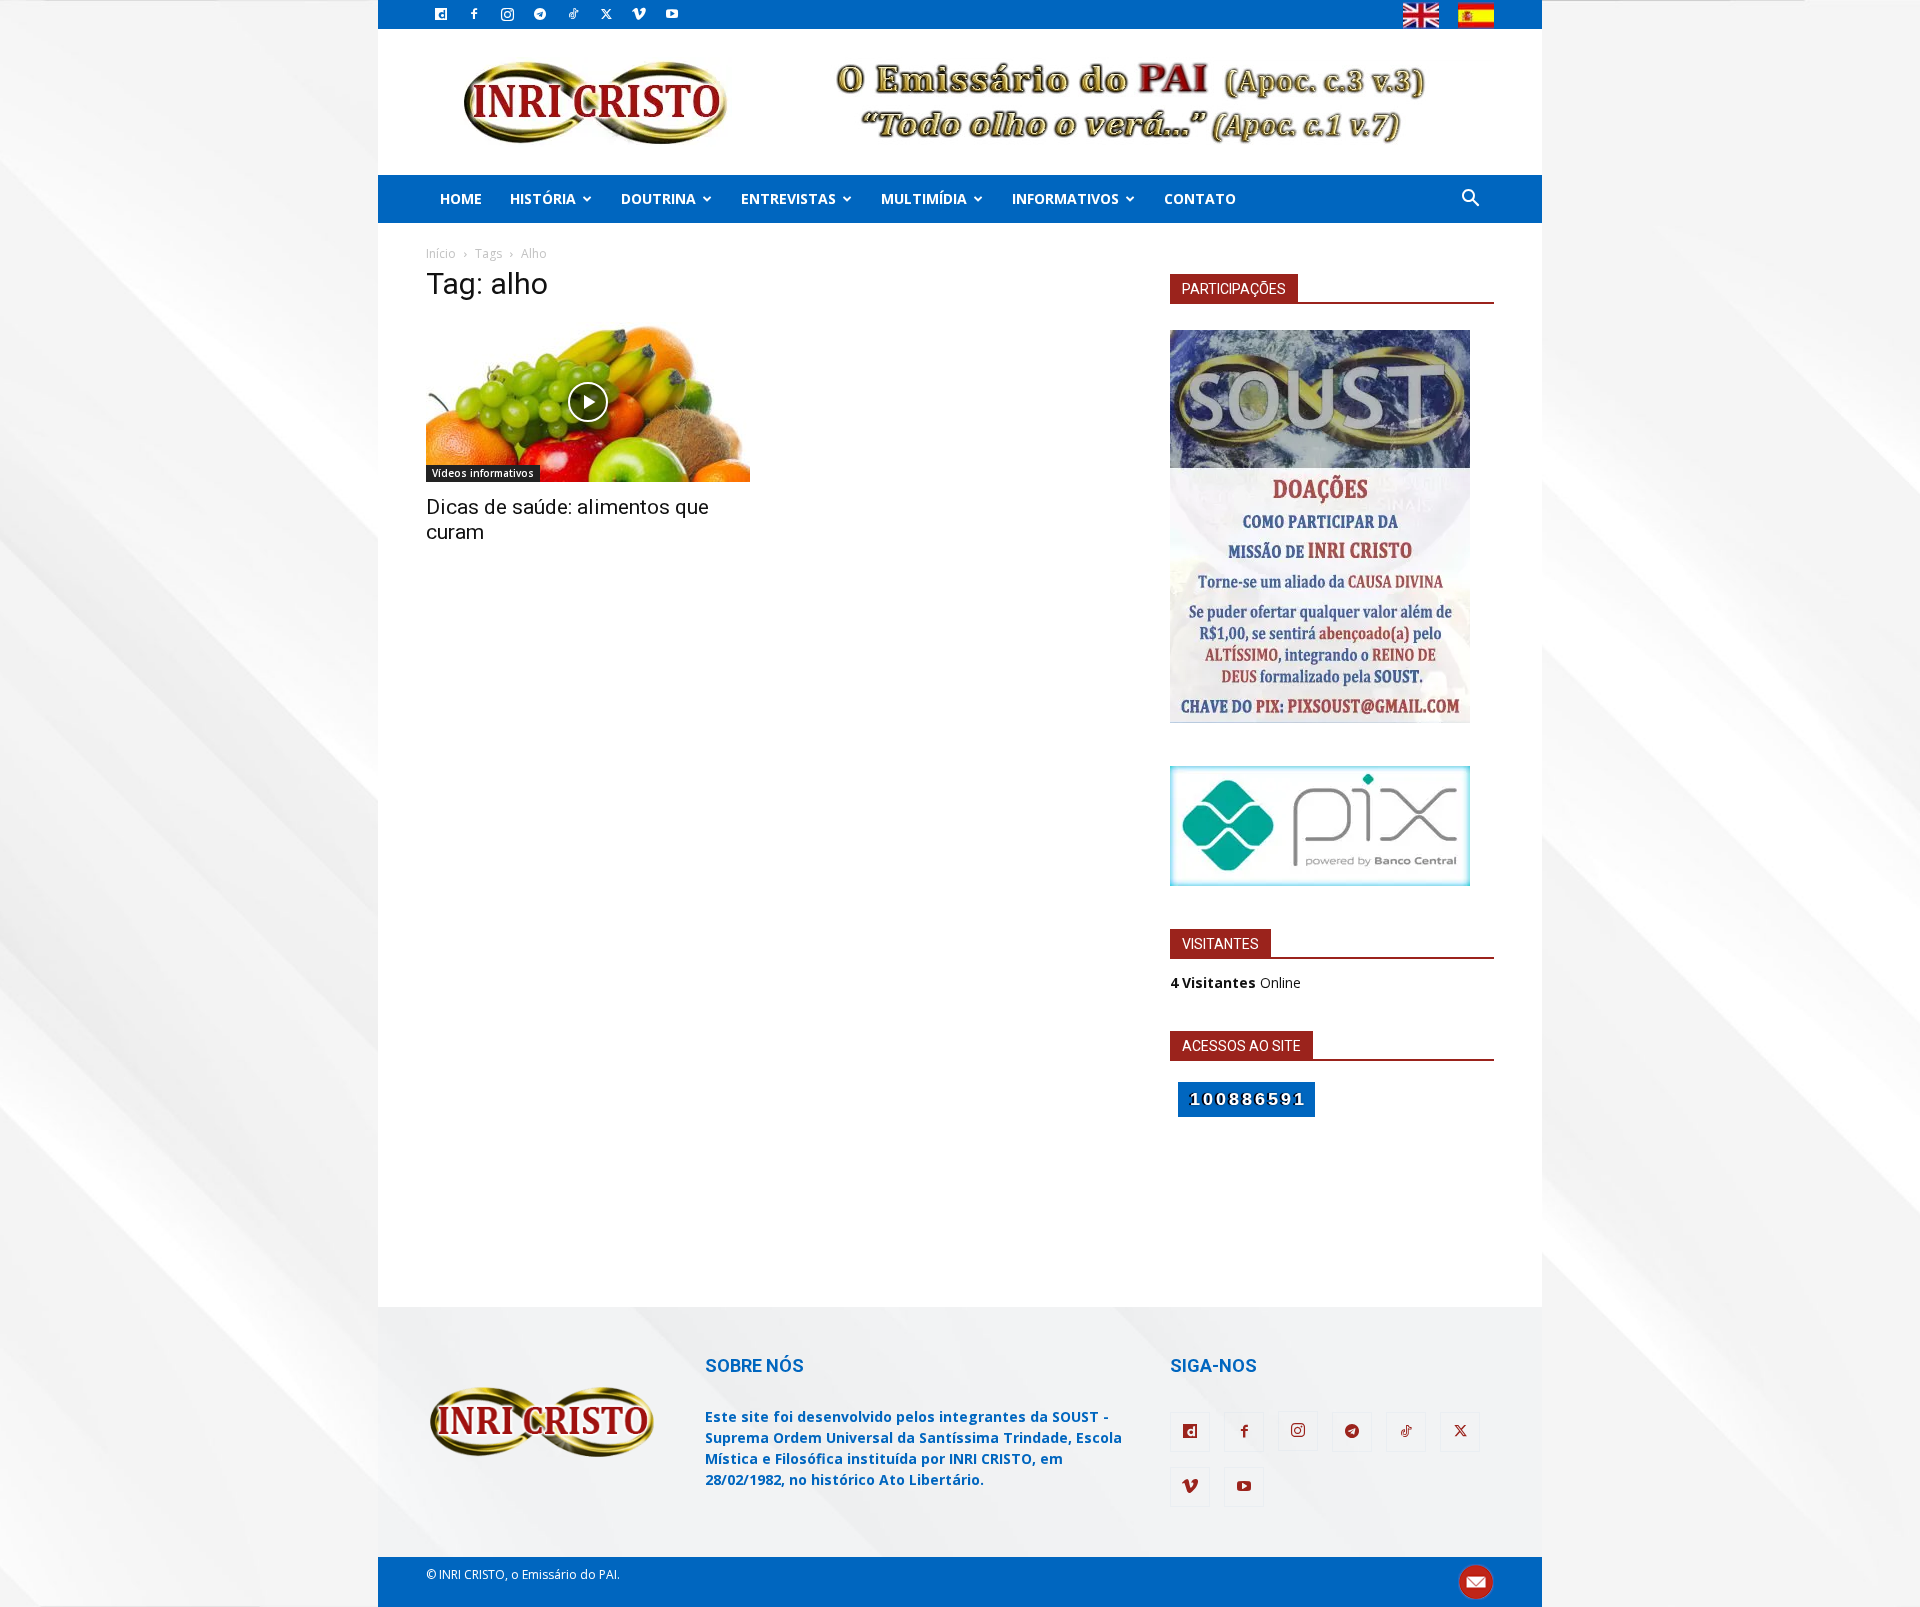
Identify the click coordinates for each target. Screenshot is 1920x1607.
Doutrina (658, 198)
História (543, 198)
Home (461, 198)
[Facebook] (474, 14)
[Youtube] (672, 14)
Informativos (1065, 198)
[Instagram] (507, 14)
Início (441, 253)
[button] (1470, 200)
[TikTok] (573, 14)
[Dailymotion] (441, 14)
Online (1235, 982)
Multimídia (924, 198)
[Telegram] (540, 14)
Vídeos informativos (483, 473)
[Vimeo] (639, 14)
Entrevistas (788, 198)
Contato (1200, 198)
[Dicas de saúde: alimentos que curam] (588, 402)
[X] (606, 14)
